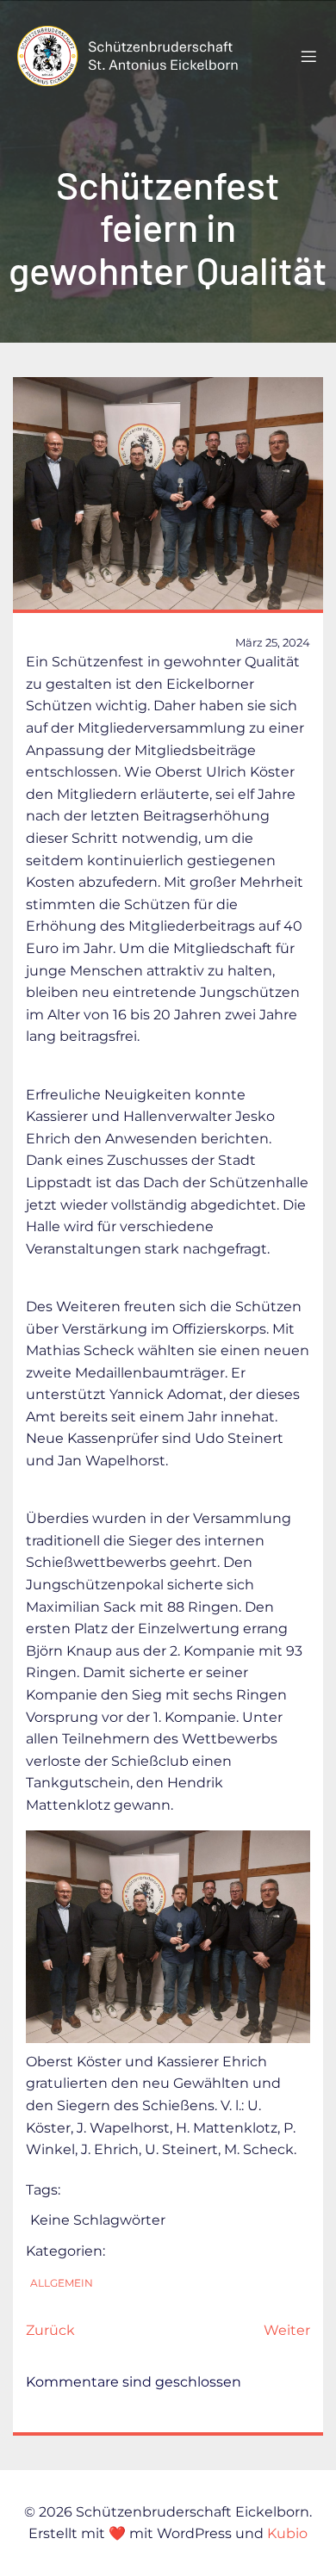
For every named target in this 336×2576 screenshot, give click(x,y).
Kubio (287, 2533)
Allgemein (62, 2283)
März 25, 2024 (273, 642)
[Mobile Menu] (308, 56)
